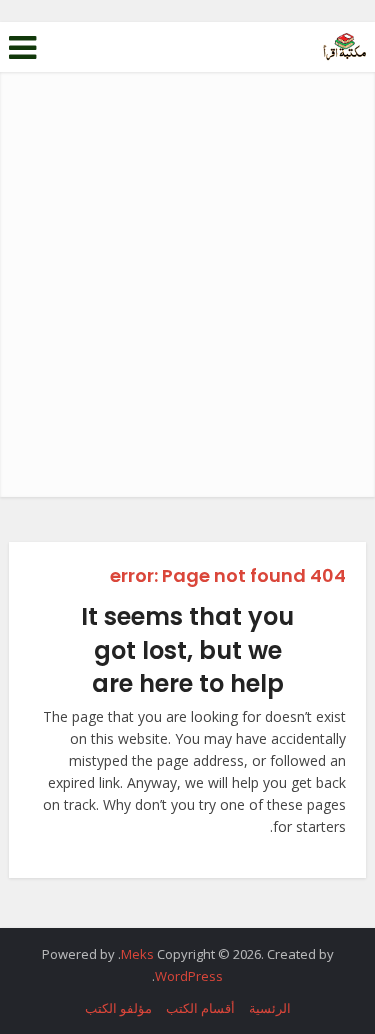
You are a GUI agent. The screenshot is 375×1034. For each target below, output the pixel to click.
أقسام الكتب (200, 1008)
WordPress (189, 976)
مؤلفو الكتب (118, 1008)
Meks (137, 954)
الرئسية (270, 1008)
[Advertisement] (187, 299)
